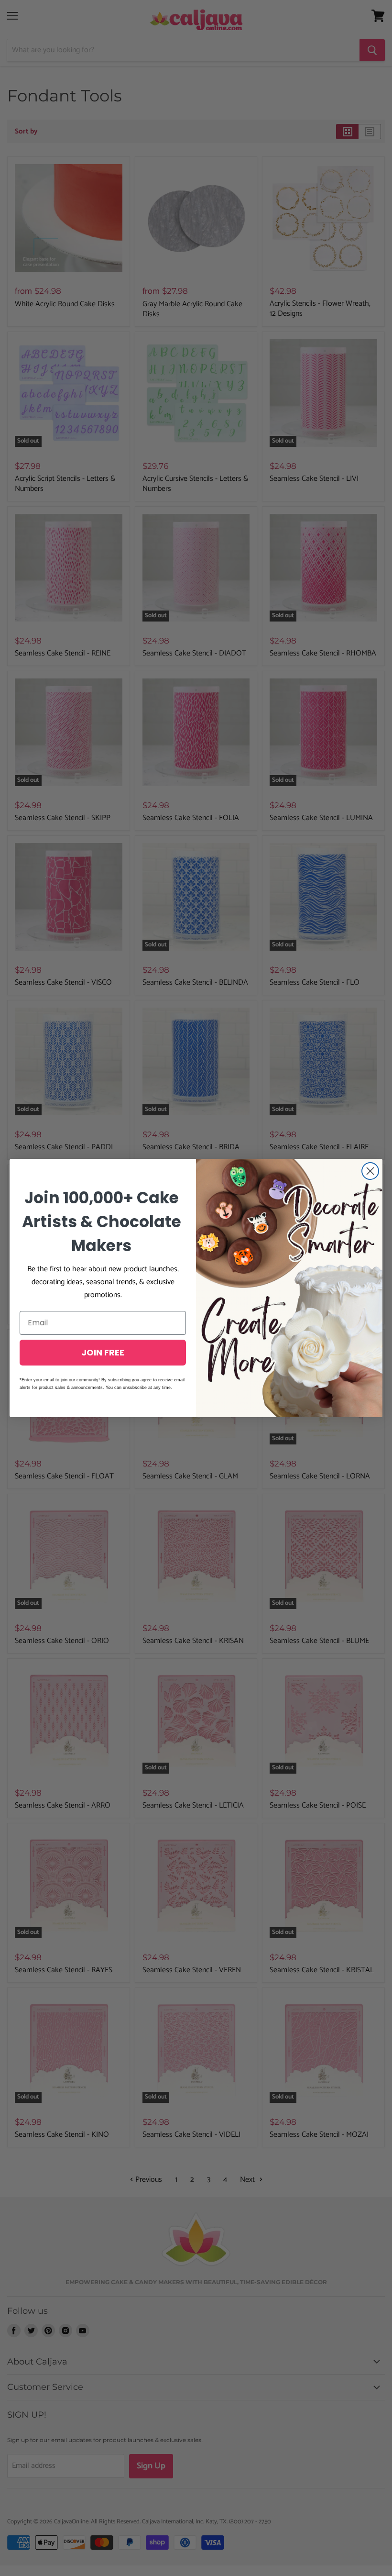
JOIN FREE (103, 1352)
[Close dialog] (370, 1171)
